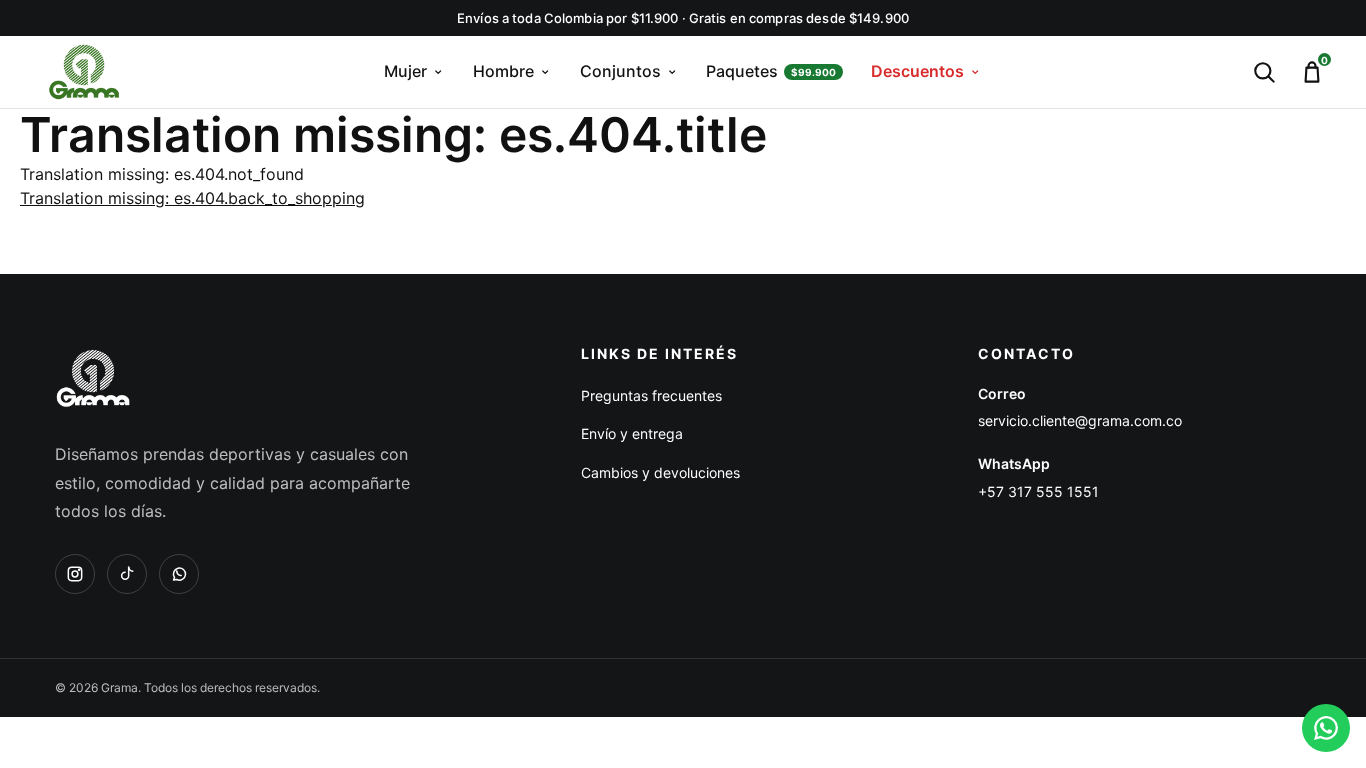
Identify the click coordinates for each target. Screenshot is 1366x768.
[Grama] (93, 378)
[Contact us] (1326, 728)
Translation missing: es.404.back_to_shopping (192, 198)
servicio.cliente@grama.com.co (1080, 420)
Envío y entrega (632, 433)
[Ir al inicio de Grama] (84, 72)
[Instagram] (75, 574)
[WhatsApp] (179, 574)
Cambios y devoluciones (660, 472)
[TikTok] (127, 574)
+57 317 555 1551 (1038, 491)
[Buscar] (1264, 72)
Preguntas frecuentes (651, 395)
